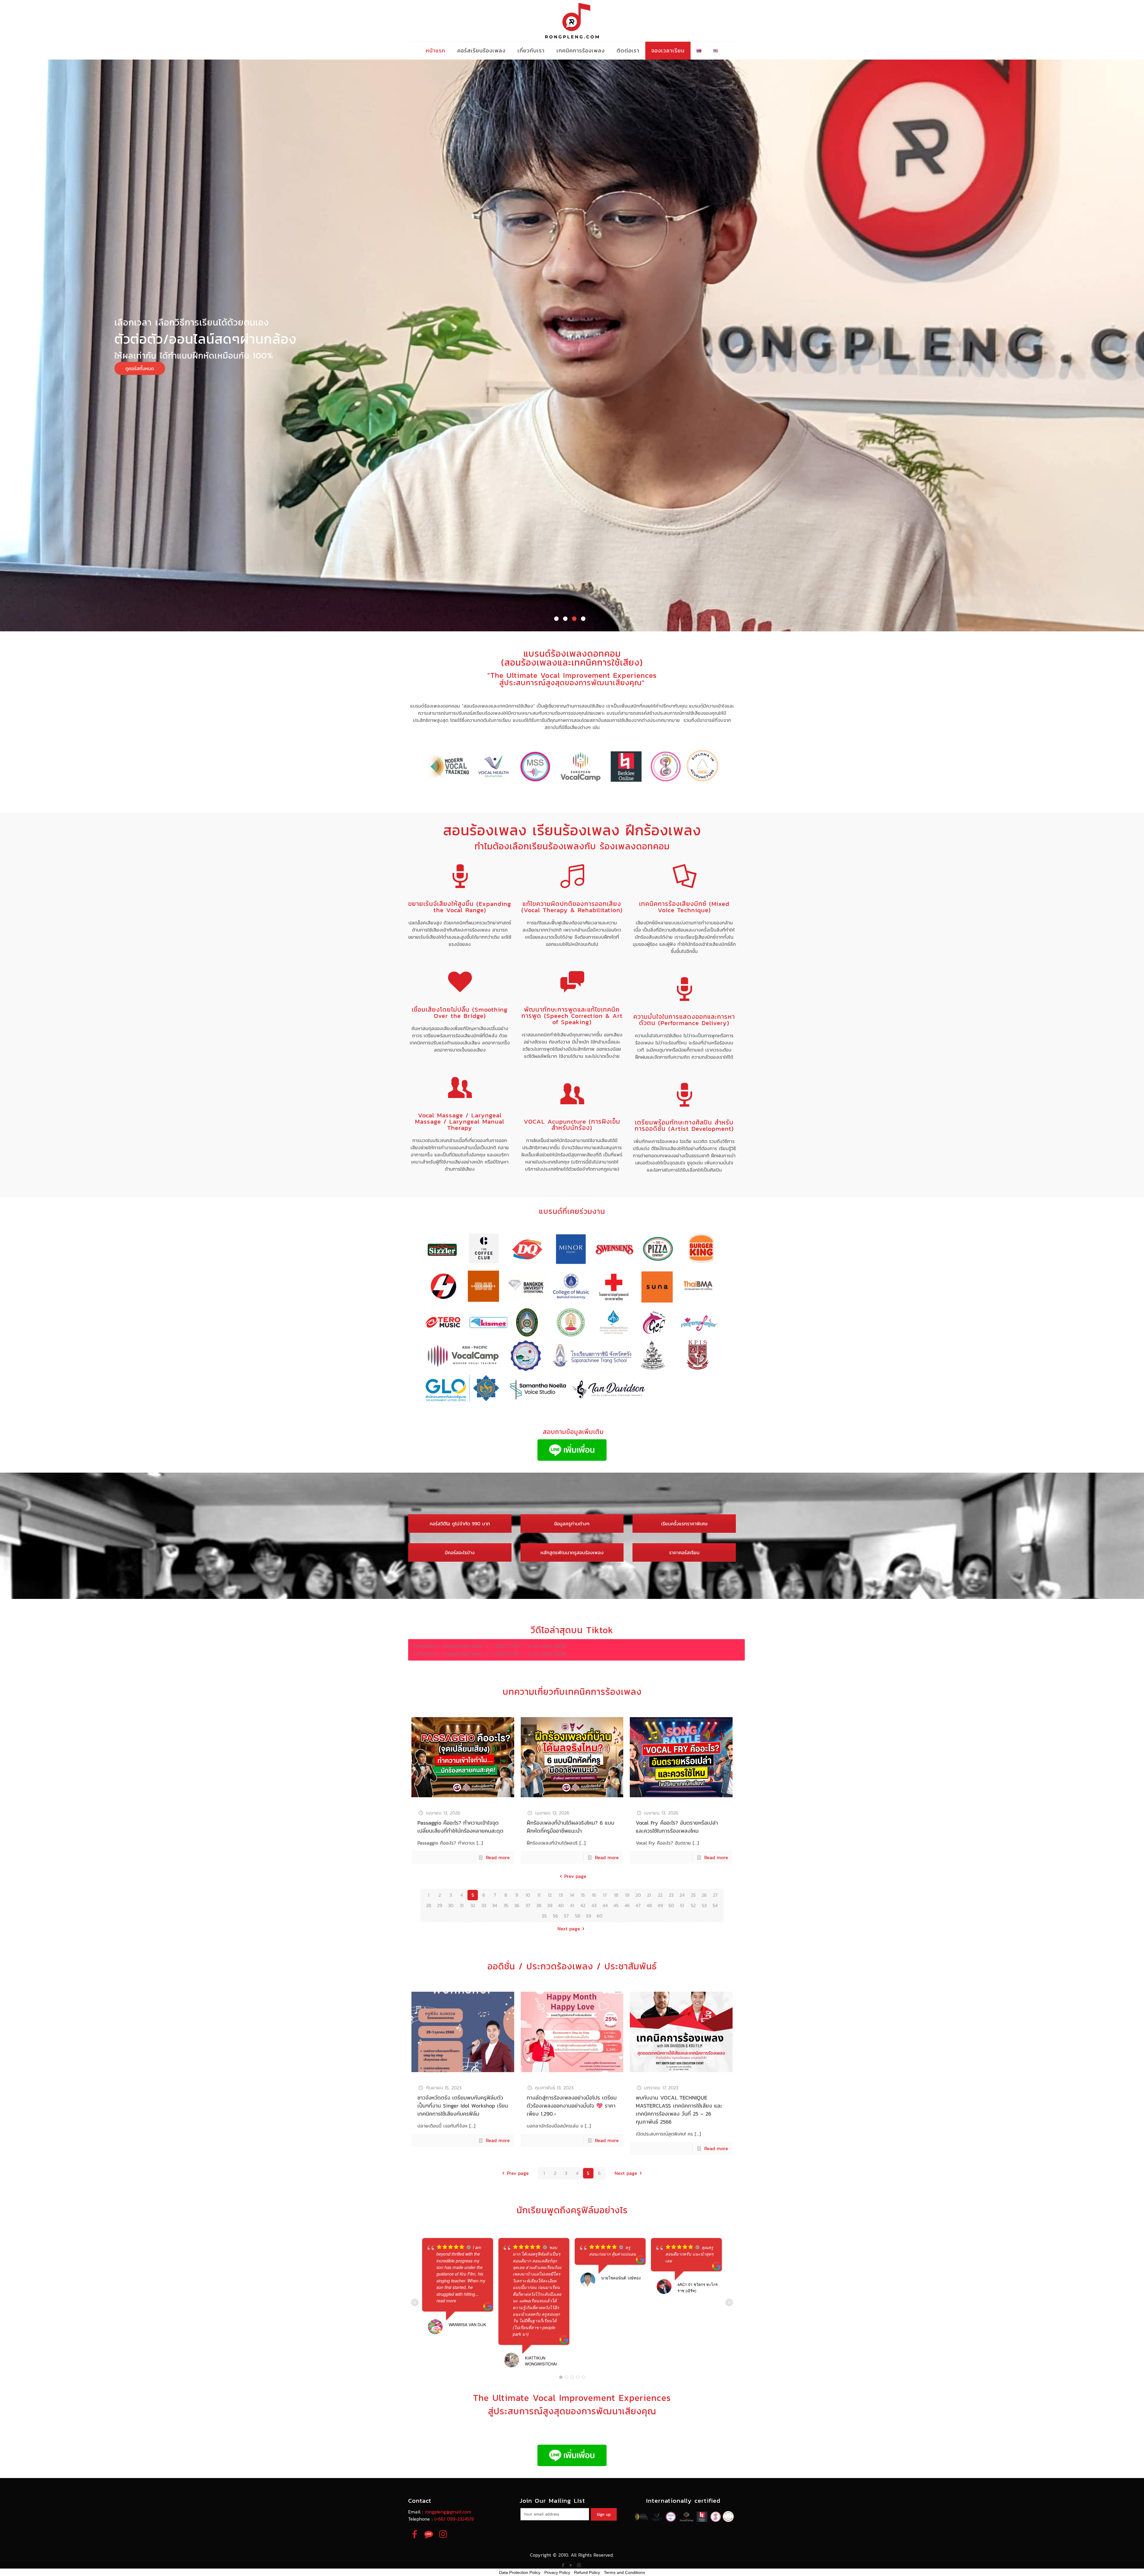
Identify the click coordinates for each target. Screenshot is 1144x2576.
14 (572, 1895)
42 (583, 1905)
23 (671, 1895)
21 (649, 1895)
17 (605, 1895)
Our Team (916, 403)
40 (561, 1905)
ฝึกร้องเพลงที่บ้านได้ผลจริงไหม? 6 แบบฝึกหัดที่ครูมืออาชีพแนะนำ (571, 1827)
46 (627, 1905)
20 (638, 1895)
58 (578, 1916)
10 (528, 1895)
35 (506, 1905)
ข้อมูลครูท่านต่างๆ (572, 1524)
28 (429, 1905)
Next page (569, 1929)
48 (649, 1905)
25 (693, 1895)
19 (627, 1895)
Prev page (575, 1876)
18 (616, 1895)
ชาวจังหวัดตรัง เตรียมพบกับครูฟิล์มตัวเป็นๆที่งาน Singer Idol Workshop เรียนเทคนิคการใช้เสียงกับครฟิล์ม (463, 2106)
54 (715, 1905)
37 (528, 1905)
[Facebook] (563, 2565)
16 (594, 1895)
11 (539, 1895)
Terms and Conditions (624, 2572)
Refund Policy (587, 2572)
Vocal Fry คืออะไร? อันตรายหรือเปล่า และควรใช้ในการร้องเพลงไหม (677, 1827)
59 (589, 1916)
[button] (556, 619)
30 (451, 1905)
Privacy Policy (557, 2572)
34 (495, 1905)
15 (583, 1895)
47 (638, 1905)
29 (440, 1905)
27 (715, 1895)
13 (561, 1895)
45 (616, 1905)
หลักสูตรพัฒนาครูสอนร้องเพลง (572, 1552)
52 (693, 1905)
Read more (498, 1857)
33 (484, 1905)
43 (594, 1905)
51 (682, 1905)
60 (600, 1916)
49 (660, 1905)
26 (704, 1895)
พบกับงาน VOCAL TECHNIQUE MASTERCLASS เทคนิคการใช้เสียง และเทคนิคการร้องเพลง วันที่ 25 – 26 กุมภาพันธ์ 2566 (679, 2110)
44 (605, 1905)
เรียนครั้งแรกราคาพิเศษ (684, 1524)
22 (660, 1895)
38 (539, 1905)
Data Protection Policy (520, 2572)
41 (572, 1905)
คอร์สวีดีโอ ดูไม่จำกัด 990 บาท (460, 1524)
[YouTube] (571, 2565)
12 (550, 1895)
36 (517, 1905)
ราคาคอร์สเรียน (684, 1552)
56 (555, 1916)
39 (550, 1905)
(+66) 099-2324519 (454, 2519)
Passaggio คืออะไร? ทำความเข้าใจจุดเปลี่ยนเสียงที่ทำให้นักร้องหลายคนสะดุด (460, 1827)
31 (462, 1905)
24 (682, 1895)
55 (544, 1916)
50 (671, 1905)
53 (704, 1905)
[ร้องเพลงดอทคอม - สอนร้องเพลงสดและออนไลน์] (572, 21)
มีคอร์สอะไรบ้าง (460, 1552)
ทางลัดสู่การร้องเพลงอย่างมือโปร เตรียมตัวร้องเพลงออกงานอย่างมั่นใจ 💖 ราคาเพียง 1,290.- (572, 2106)
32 (473, 1905)
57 (566, 1916)
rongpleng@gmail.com (448, 2512)
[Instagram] (579, 2565)
